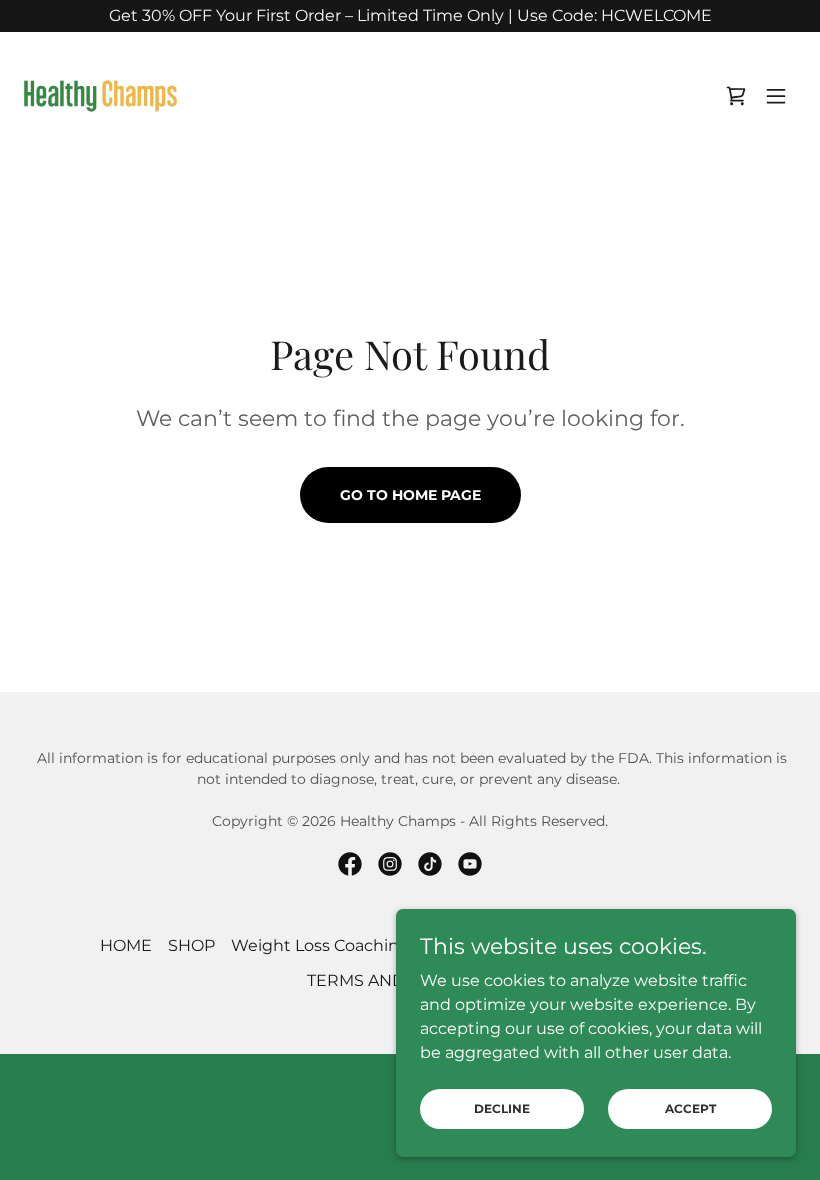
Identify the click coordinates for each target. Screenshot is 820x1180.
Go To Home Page (410, 495)
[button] (776, 96)
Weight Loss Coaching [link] (320, 945)
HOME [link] (126, 945)
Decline (502, 1108)
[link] (100, 96)
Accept (690, 1108)
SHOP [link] (191, 945)
